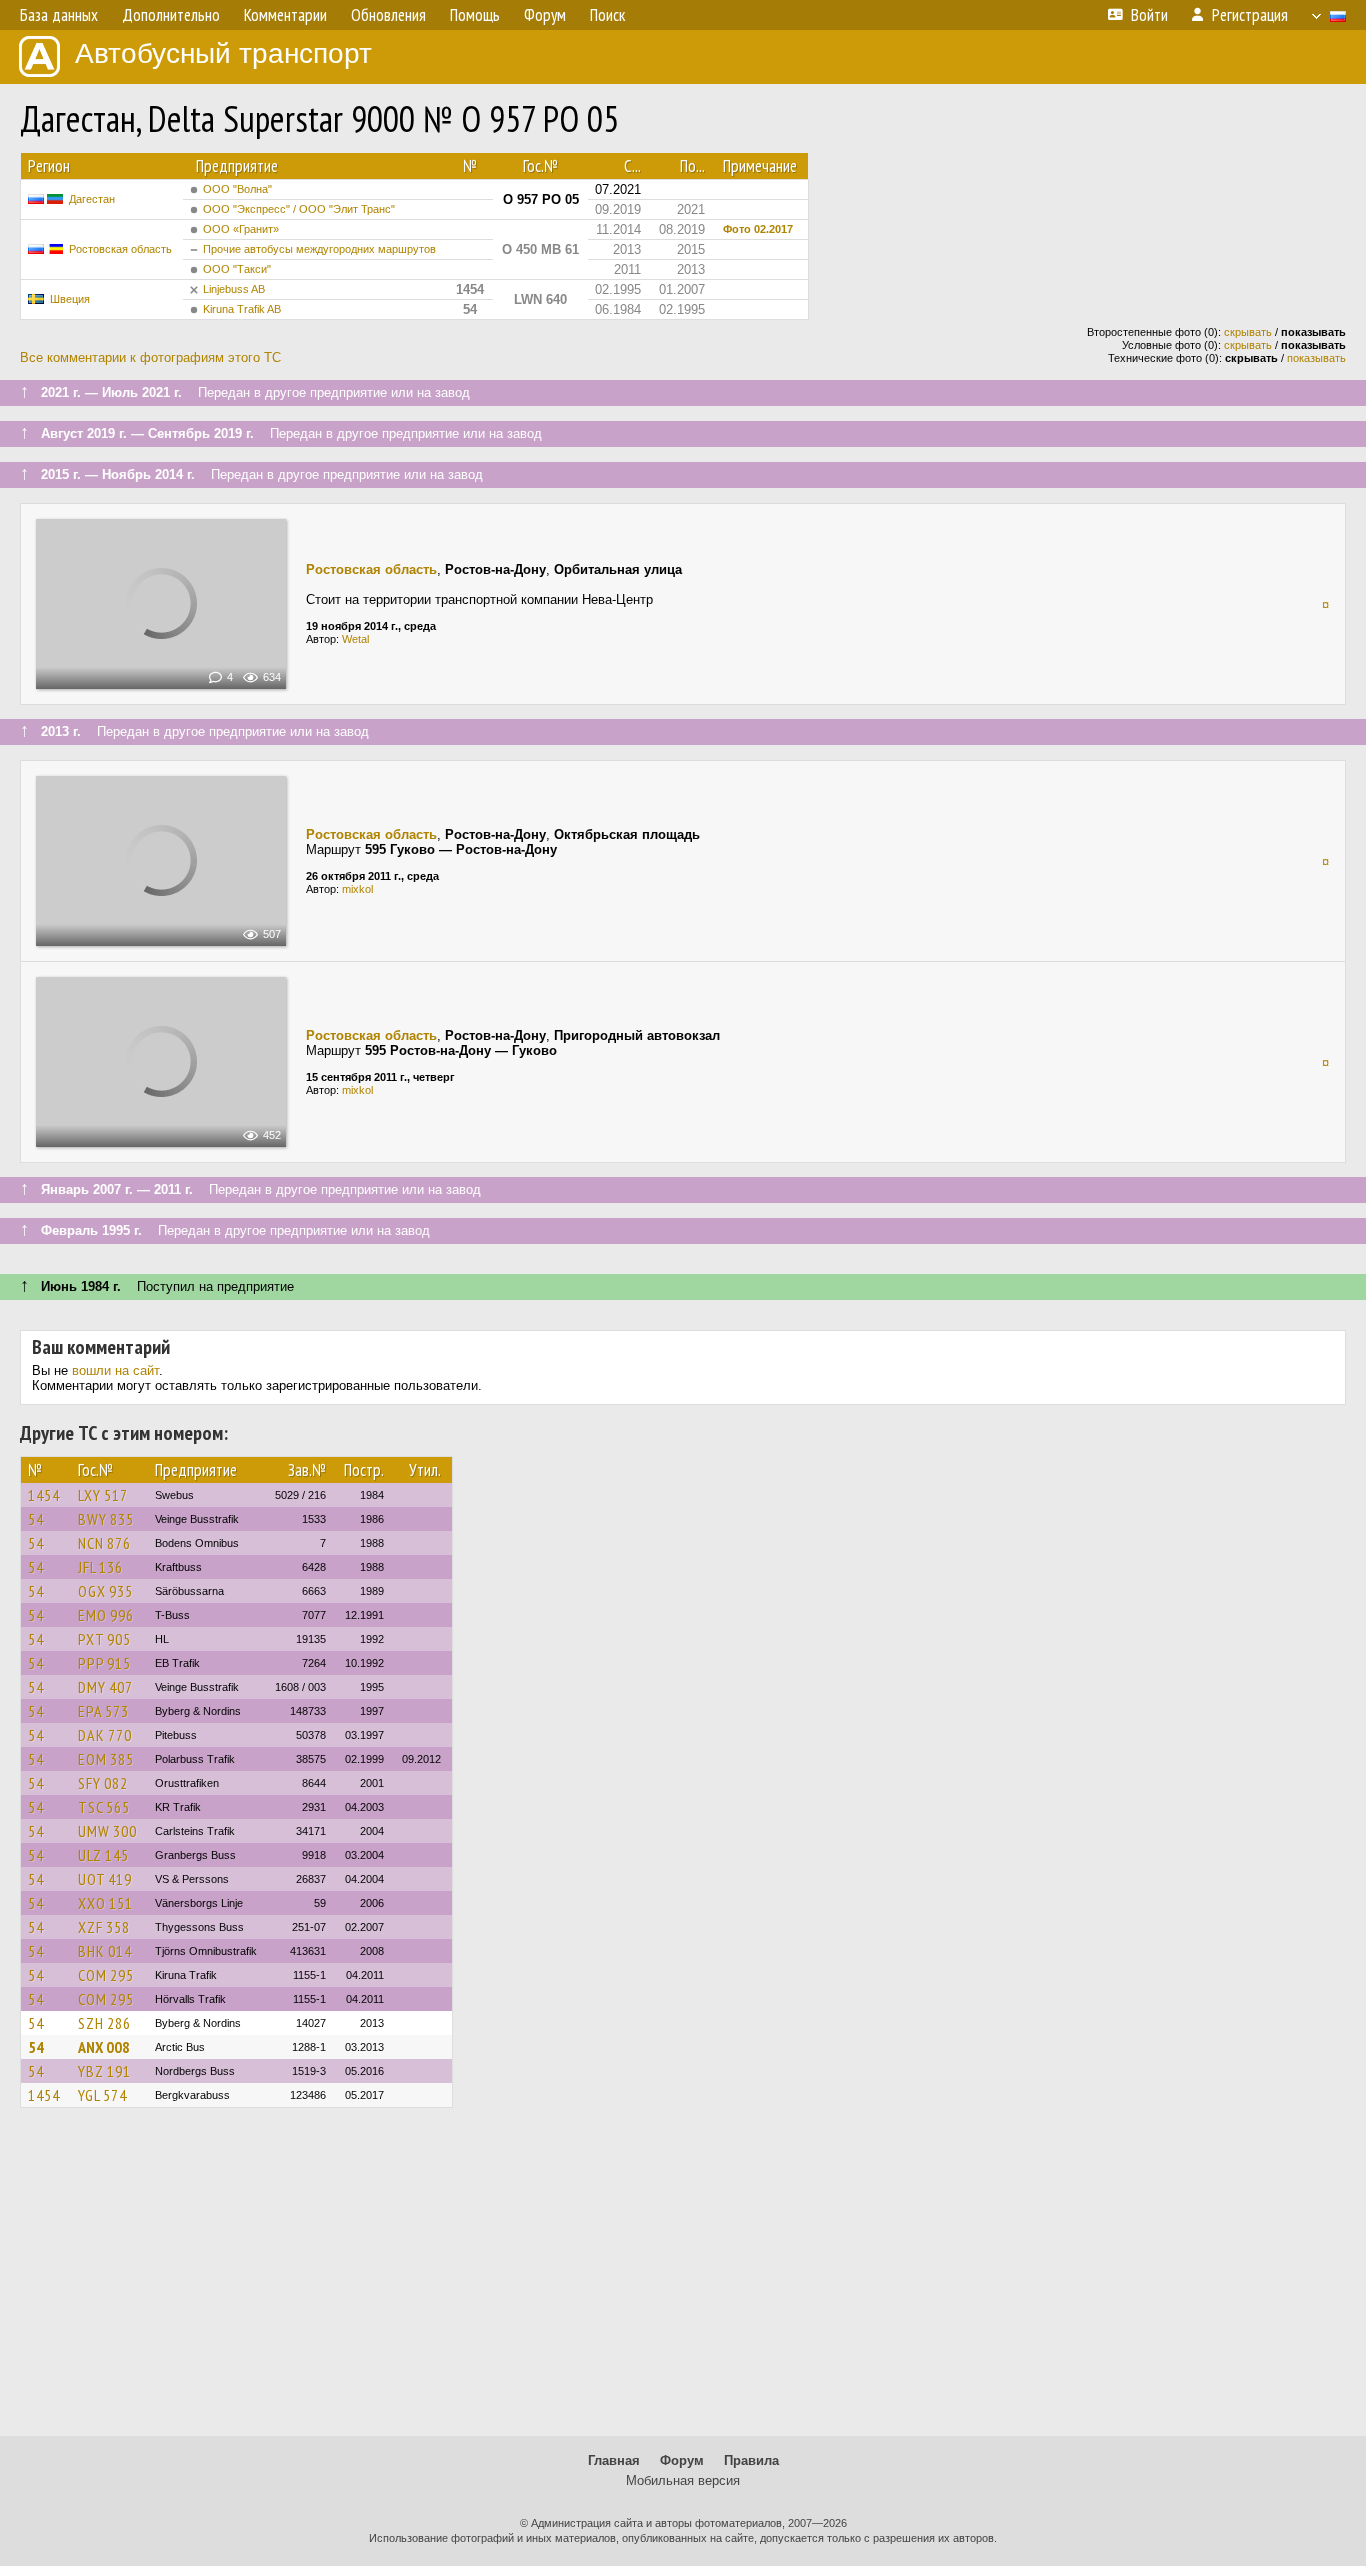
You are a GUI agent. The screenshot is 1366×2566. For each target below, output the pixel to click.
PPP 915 (104, 1663)
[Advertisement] (683, 2281)
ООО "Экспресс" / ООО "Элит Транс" (299, 209)
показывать (1316, 358)
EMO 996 (106, 1615)
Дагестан (92, 199)
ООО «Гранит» (241, 229)
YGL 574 (102, 2095)
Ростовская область (120, 249)
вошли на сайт (115, 1370)
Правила (751, 2460)
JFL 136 (100, 1567)
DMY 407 (105, 1687)
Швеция (70, 299)
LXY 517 (103, 1495)
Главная (614, 2460)
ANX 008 (104, 2047)
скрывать (1248, 332)
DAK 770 (105, 1735)
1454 (44, 1495)
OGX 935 (105, 1591)
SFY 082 (103, 1783)
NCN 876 (104, 1543)
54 (36, 1519)
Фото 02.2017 (758, 229)
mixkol (357, 889)
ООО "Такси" (237, 269)
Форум (682, 2460)
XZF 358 (104, 1927)
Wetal (355, 639)
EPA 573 (103, 1711)
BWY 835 (106, 1519)
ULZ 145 (103, 1855)
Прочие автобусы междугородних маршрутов (319, 249)
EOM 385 (106, 1759)
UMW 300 (107, 1831)
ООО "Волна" (237, 189)
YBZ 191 (104, 2071)
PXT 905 (104, 1639)
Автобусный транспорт (223, 53)
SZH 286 (104, 2023)
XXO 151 (105, 1903)
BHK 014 (105, 1951)
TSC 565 (104, 1807)
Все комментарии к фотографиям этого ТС (150, 357)
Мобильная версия (683, 2480)
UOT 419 (105, 1879)
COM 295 (106, 1975)
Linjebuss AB (234, 289)
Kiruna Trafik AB (242, 309)
